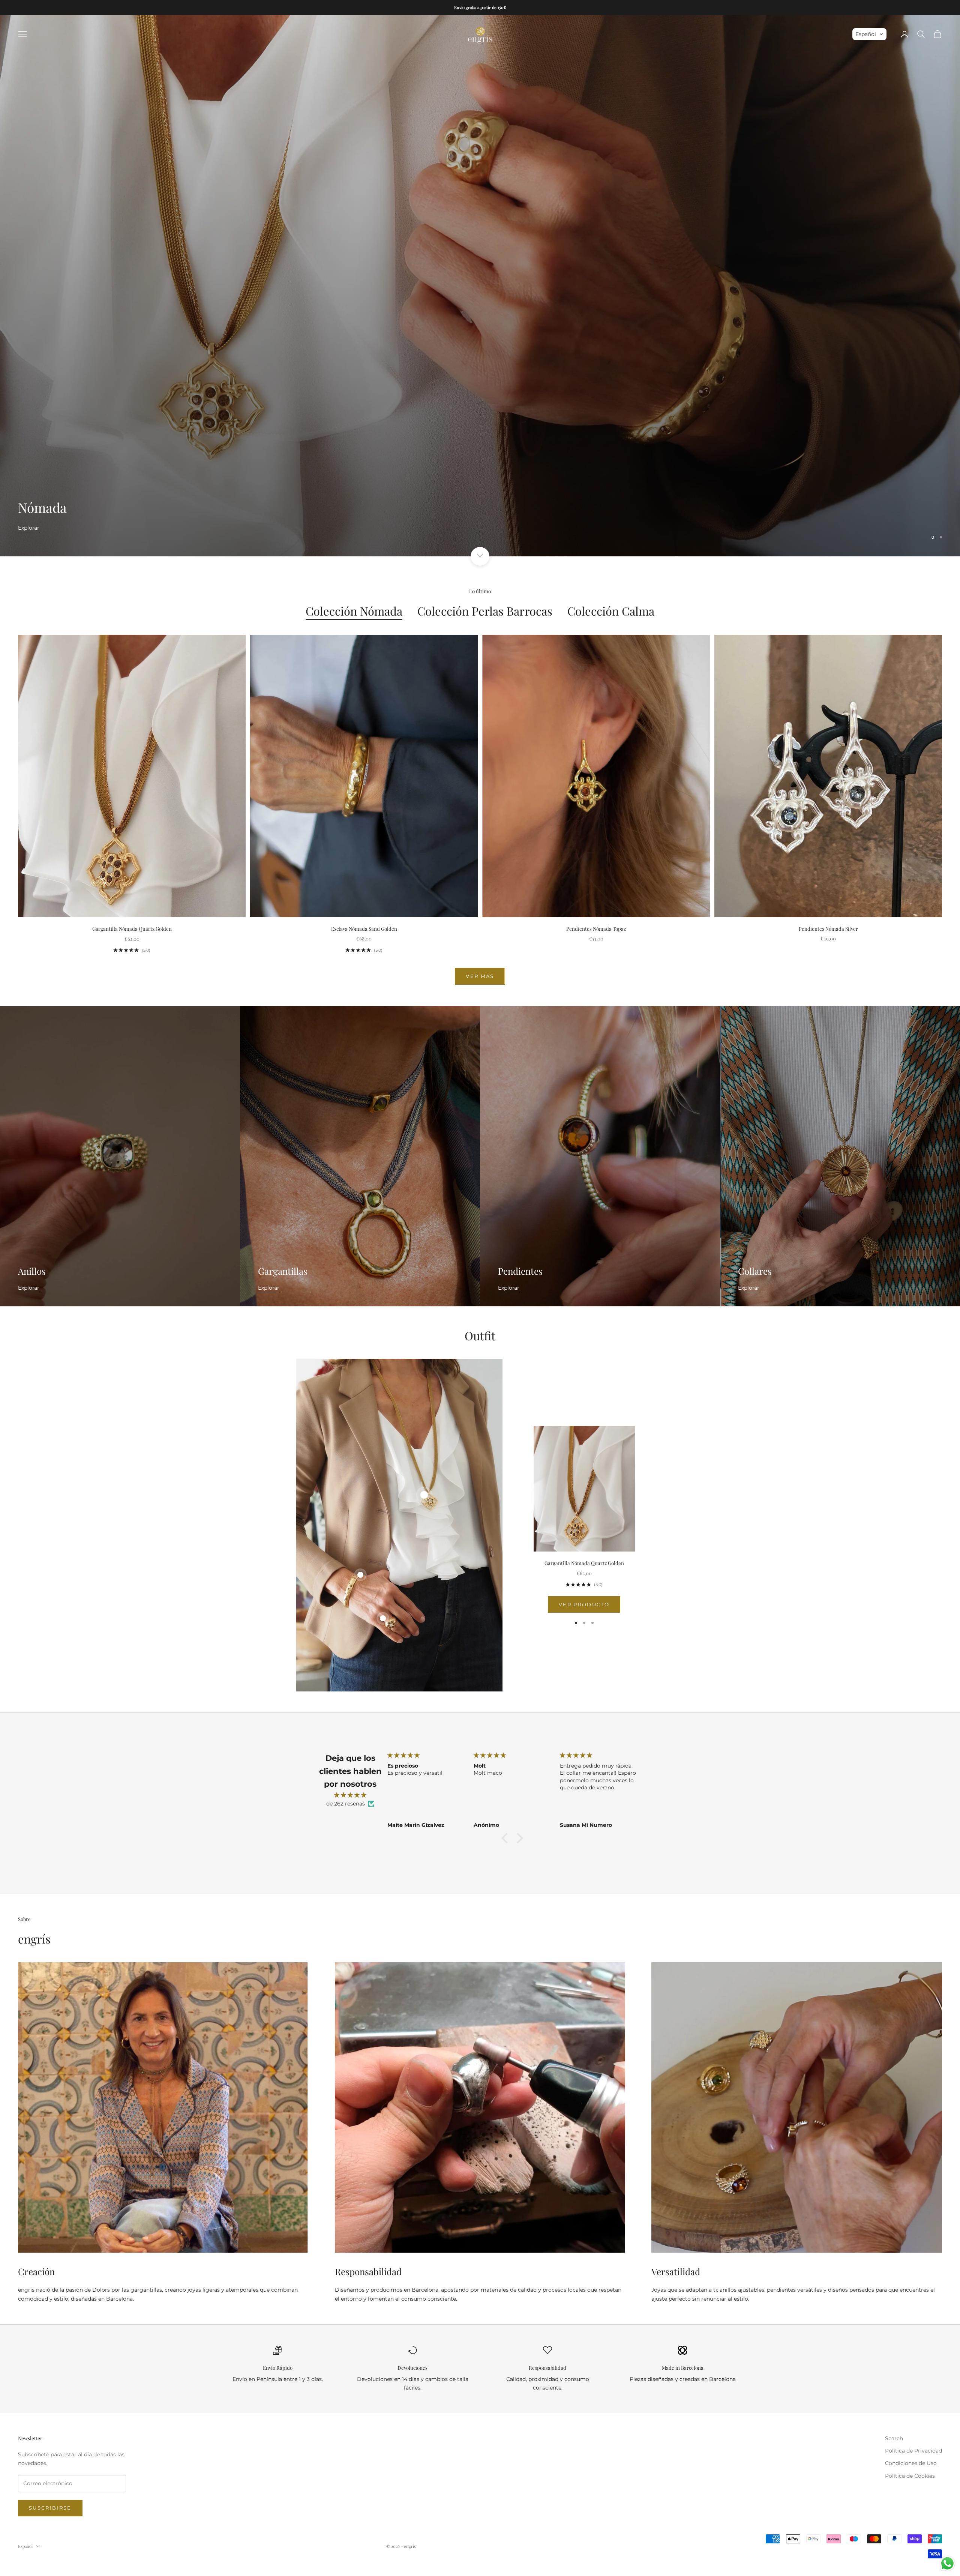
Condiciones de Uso (911, 2463)
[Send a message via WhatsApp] (947, 2563)
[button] (869, 34)
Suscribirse (50, 2508)
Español (25, 2546)
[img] (350, 1795)
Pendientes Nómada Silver (828, 929)
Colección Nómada (354, 611)
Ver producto (584, 1604)
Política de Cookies (910, 2476)
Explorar (29, 547)
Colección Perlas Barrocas (485, 611)
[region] (480, 285)
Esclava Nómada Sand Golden (364, 929)
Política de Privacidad (913, 2451)
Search (894, 2438)
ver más (480, 976)
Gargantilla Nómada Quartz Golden (132, 929)
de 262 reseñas (346, 1804)
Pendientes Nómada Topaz (596, 929)
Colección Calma (611, 611)
